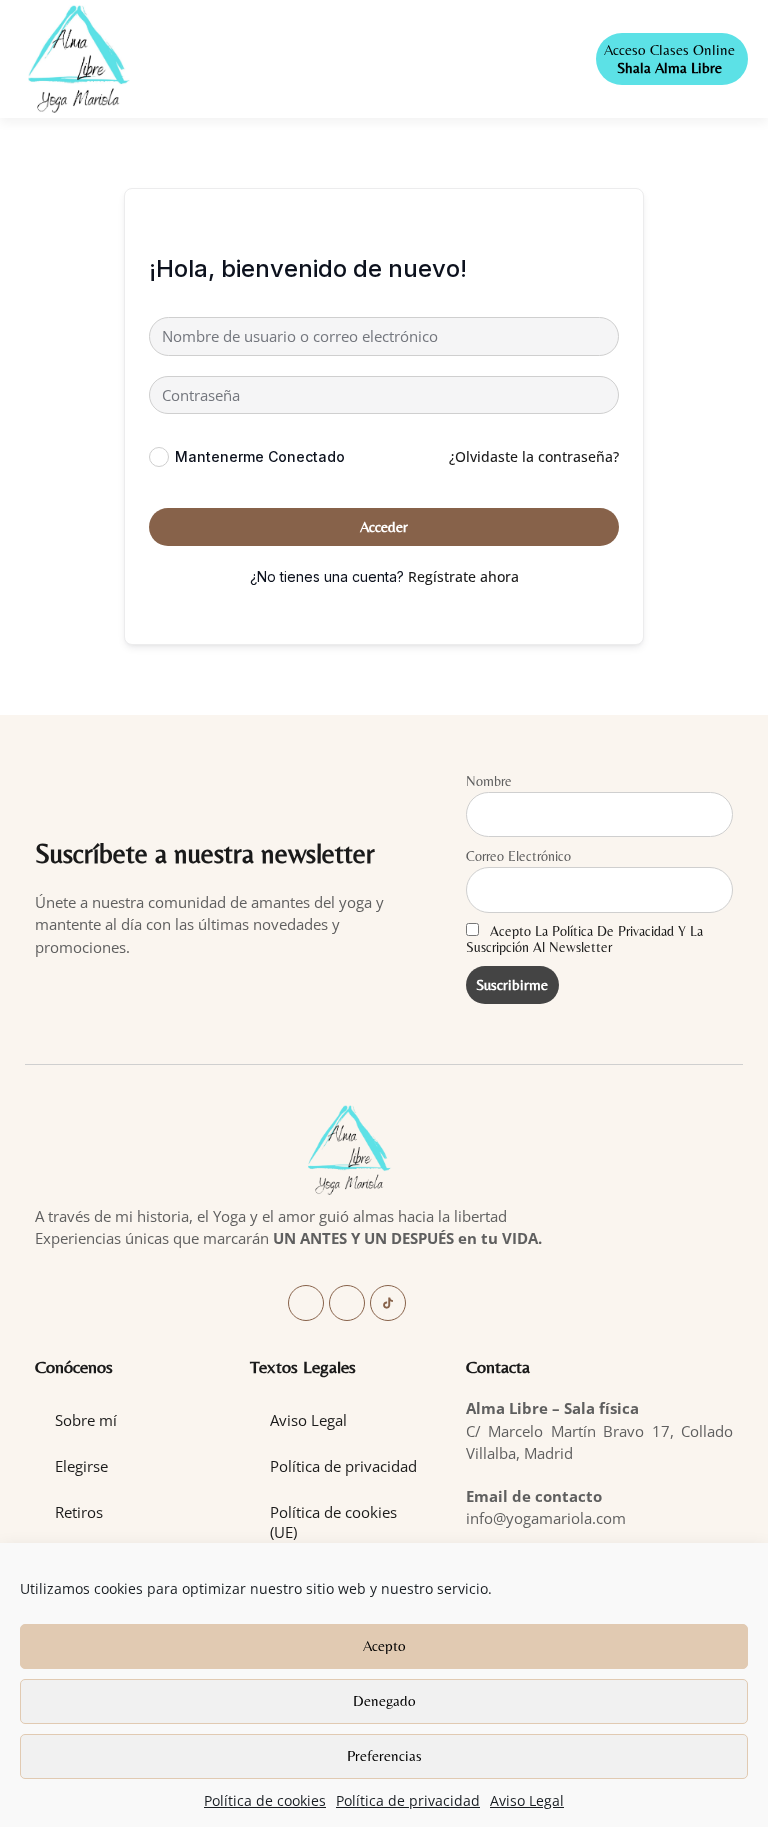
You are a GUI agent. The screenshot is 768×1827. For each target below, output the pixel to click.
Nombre (489, 781)
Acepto (384, 1645)
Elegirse (81, 1466)
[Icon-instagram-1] (347, 1303)
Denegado (384, 1700)
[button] (363, 59)
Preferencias (384, 1755)
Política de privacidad (408, 1800)
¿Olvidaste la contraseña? (534, 456)
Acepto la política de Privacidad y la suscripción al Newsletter (585, 939)
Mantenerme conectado (260, 456)
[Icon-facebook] (306, 1303)
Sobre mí (86, 1420)
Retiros (79, 1512)
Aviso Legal (527, 1800)
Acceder (384, 526)
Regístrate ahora (463, 576)
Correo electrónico (518, 856)
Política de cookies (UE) (333, 1522)
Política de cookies (265, 1800)
